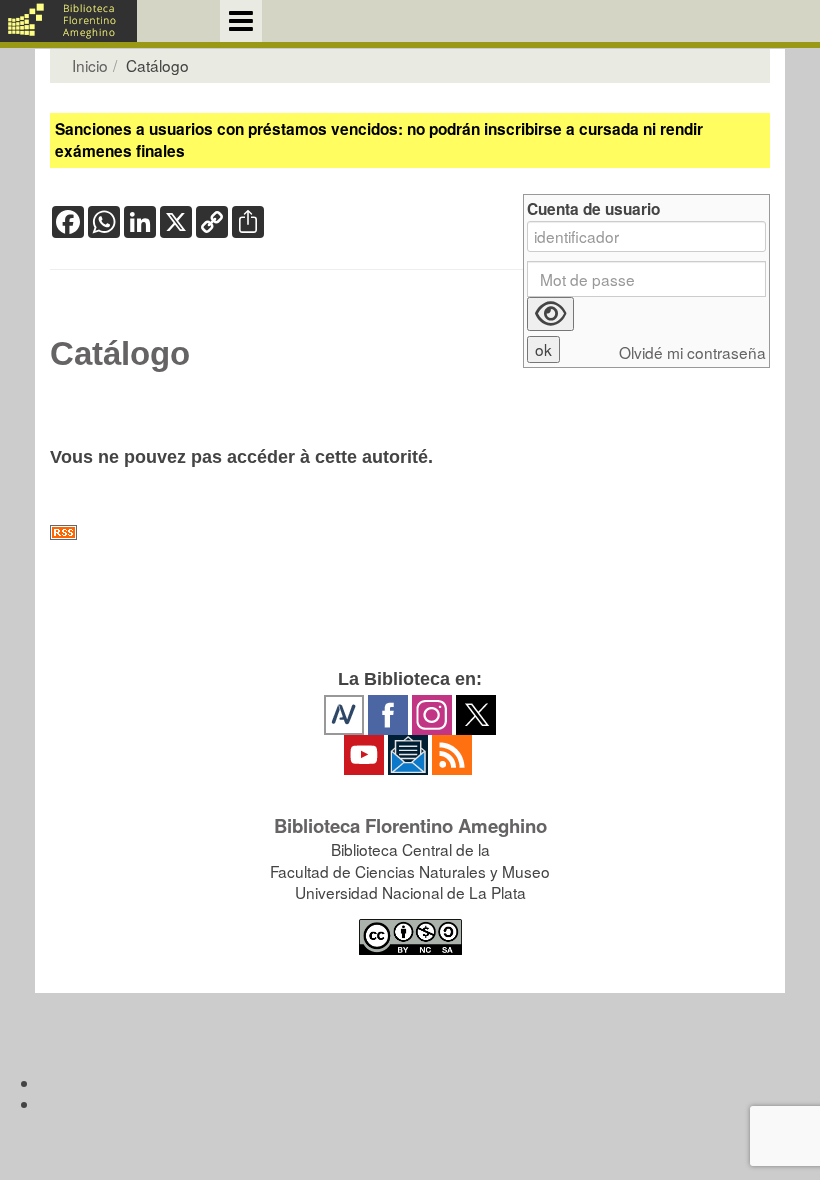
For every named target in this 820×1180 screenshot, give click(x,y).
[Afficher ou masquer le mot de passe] (550, 314)
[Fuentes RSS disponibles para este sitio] (410, 532)
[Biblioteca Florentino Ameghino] (68, 21)
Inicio (90, 65)
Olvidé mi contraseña (692, 352)
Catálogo (120, 354)
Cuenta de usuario (593, 209)
